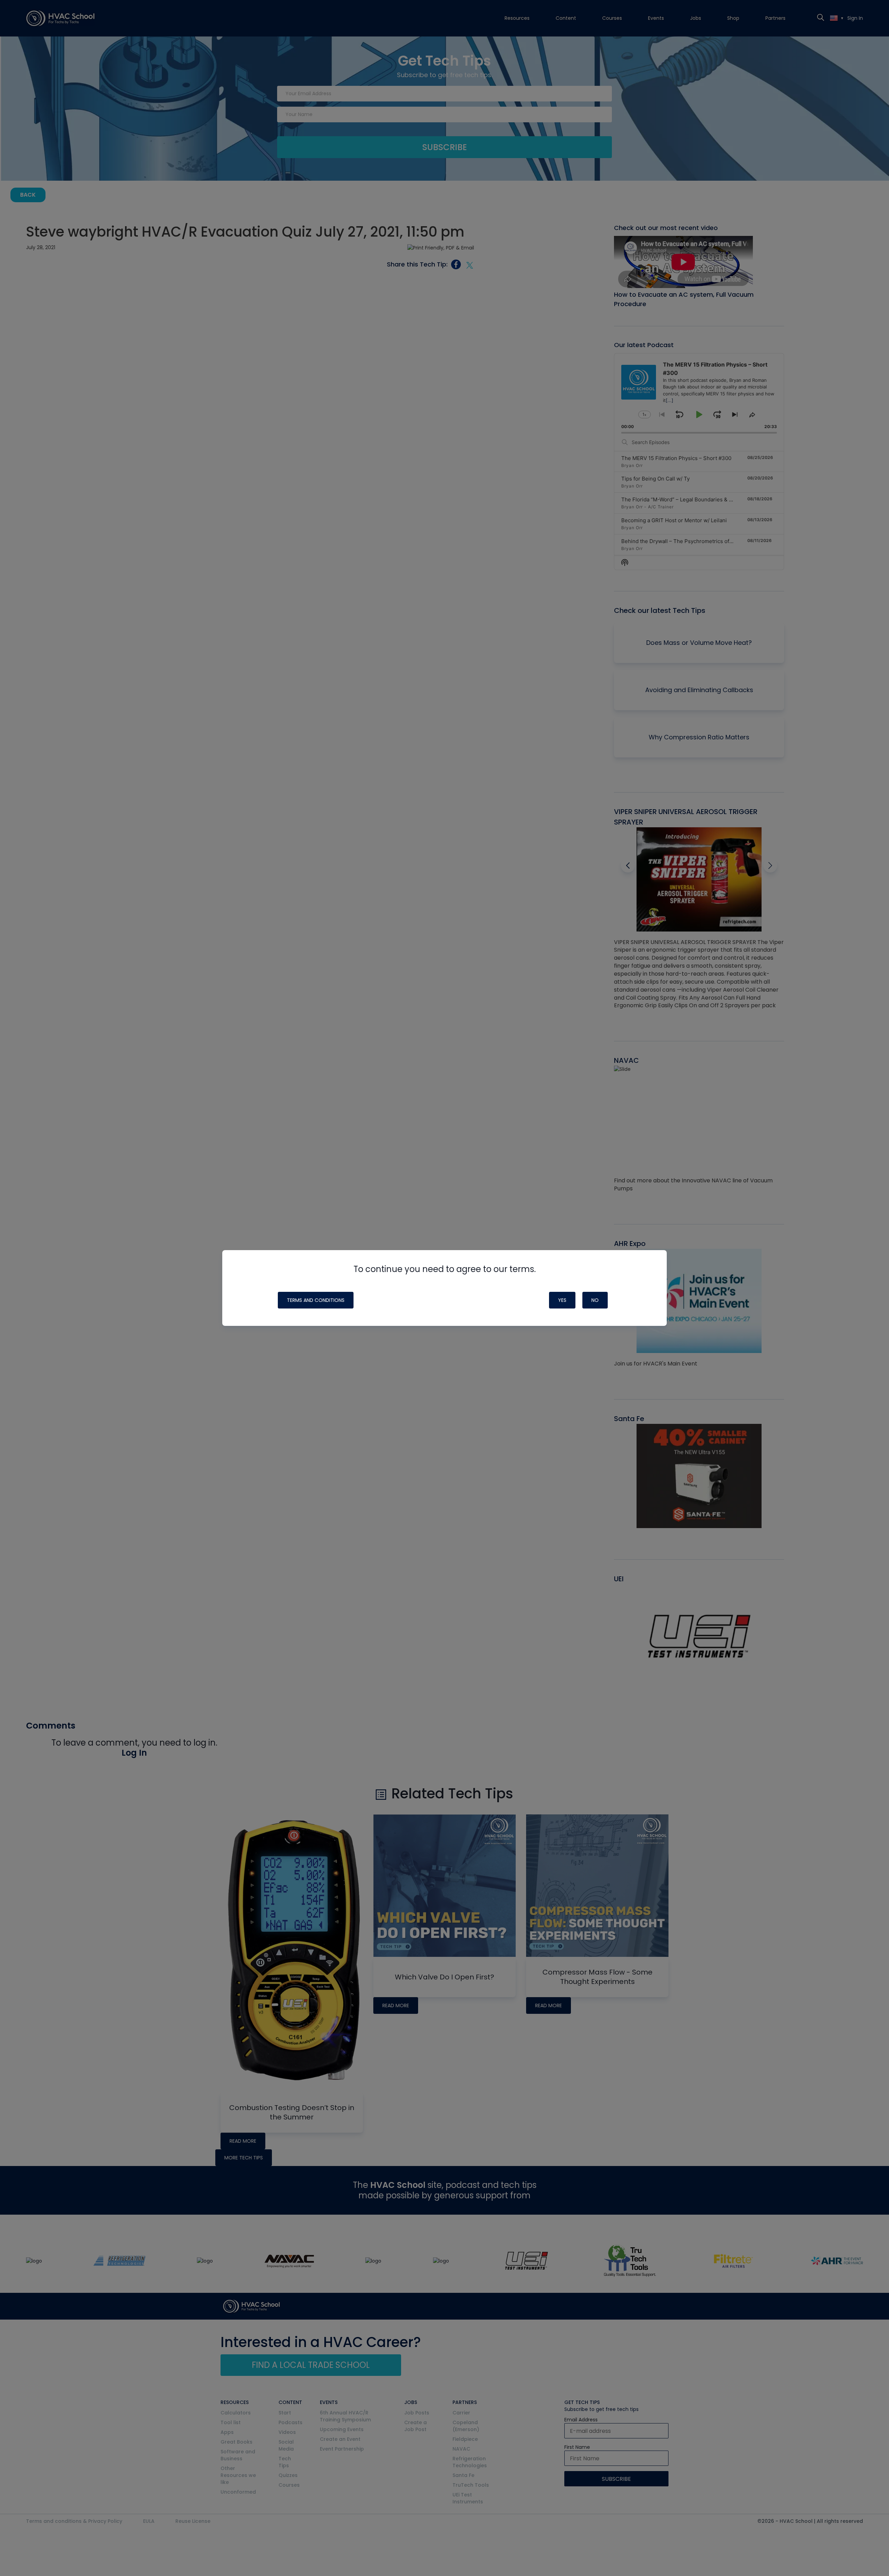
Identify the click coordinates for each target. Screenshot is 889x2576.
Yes (562, 1300)
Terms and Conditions (316, 1300)
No (595, 1300)
